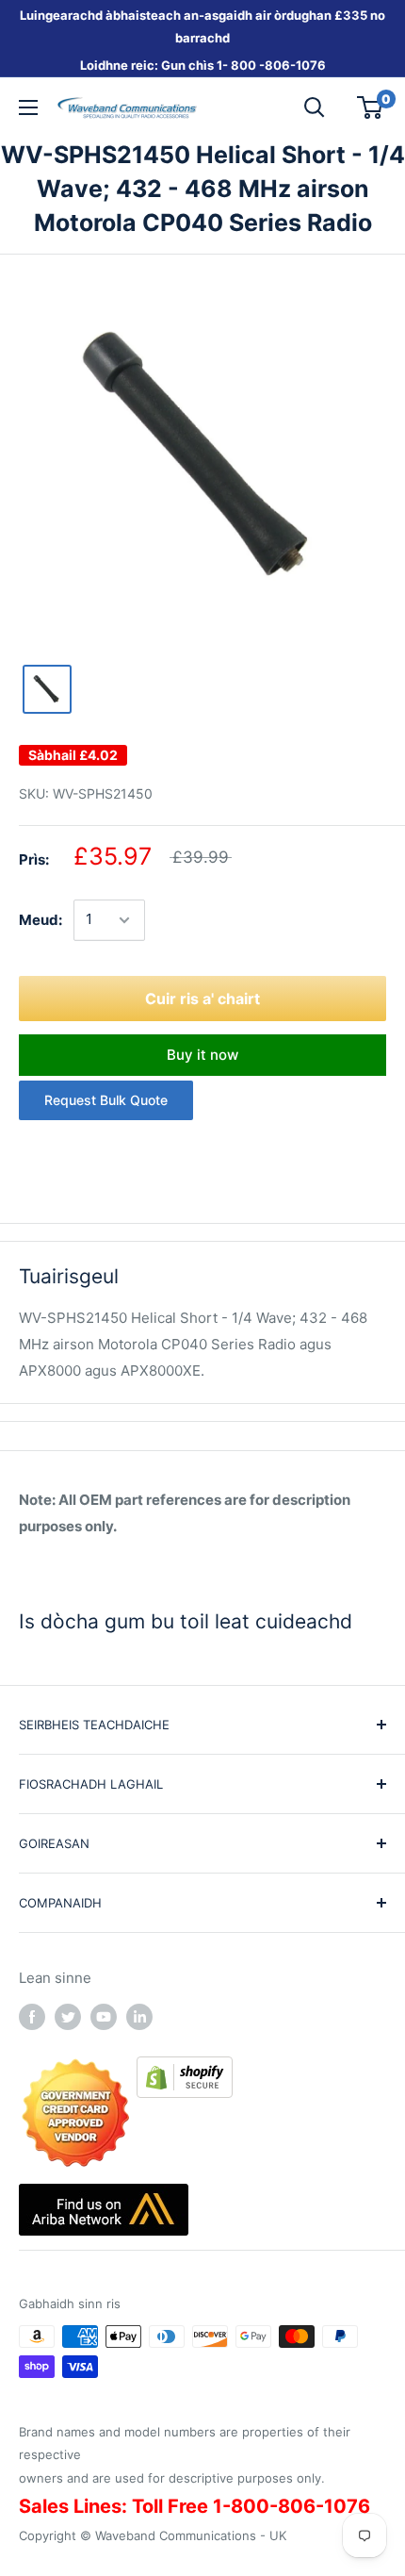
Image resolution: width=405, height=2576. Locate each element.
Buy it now (202, 1055)
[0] (371, 107)
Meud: (40, 920)
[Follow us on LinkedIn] (139, 2016)
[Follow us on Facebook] (32, 2016)
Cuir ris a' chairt (202, 999)
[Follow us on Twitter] (68, 2016)
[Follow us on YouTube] (104, 2016)
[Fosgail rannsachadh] (315, 107)
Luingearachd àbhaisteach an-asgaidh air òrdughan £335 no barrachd (202, 26)
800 (243, 65)
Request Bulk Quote (106, 1100)
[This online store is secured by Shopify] (185, 2069)
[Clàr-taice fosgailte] (28, 107)
